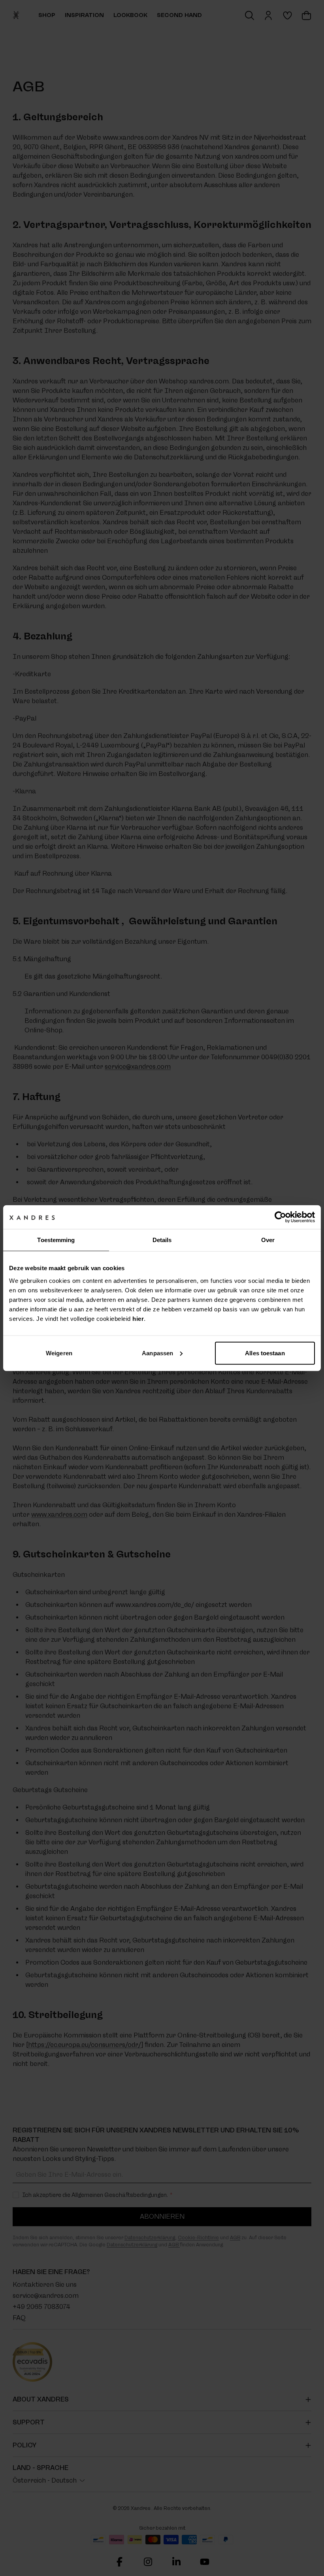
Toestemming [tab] (56, 1240)
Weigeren (59, 1353)
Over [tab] (268, 1240)
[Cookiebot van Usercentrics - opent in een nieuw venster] (280, 1217)
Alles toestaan (265, 1353)
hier (138, 1318)
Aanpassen (157, 1353)
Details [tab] (162, 1240)
